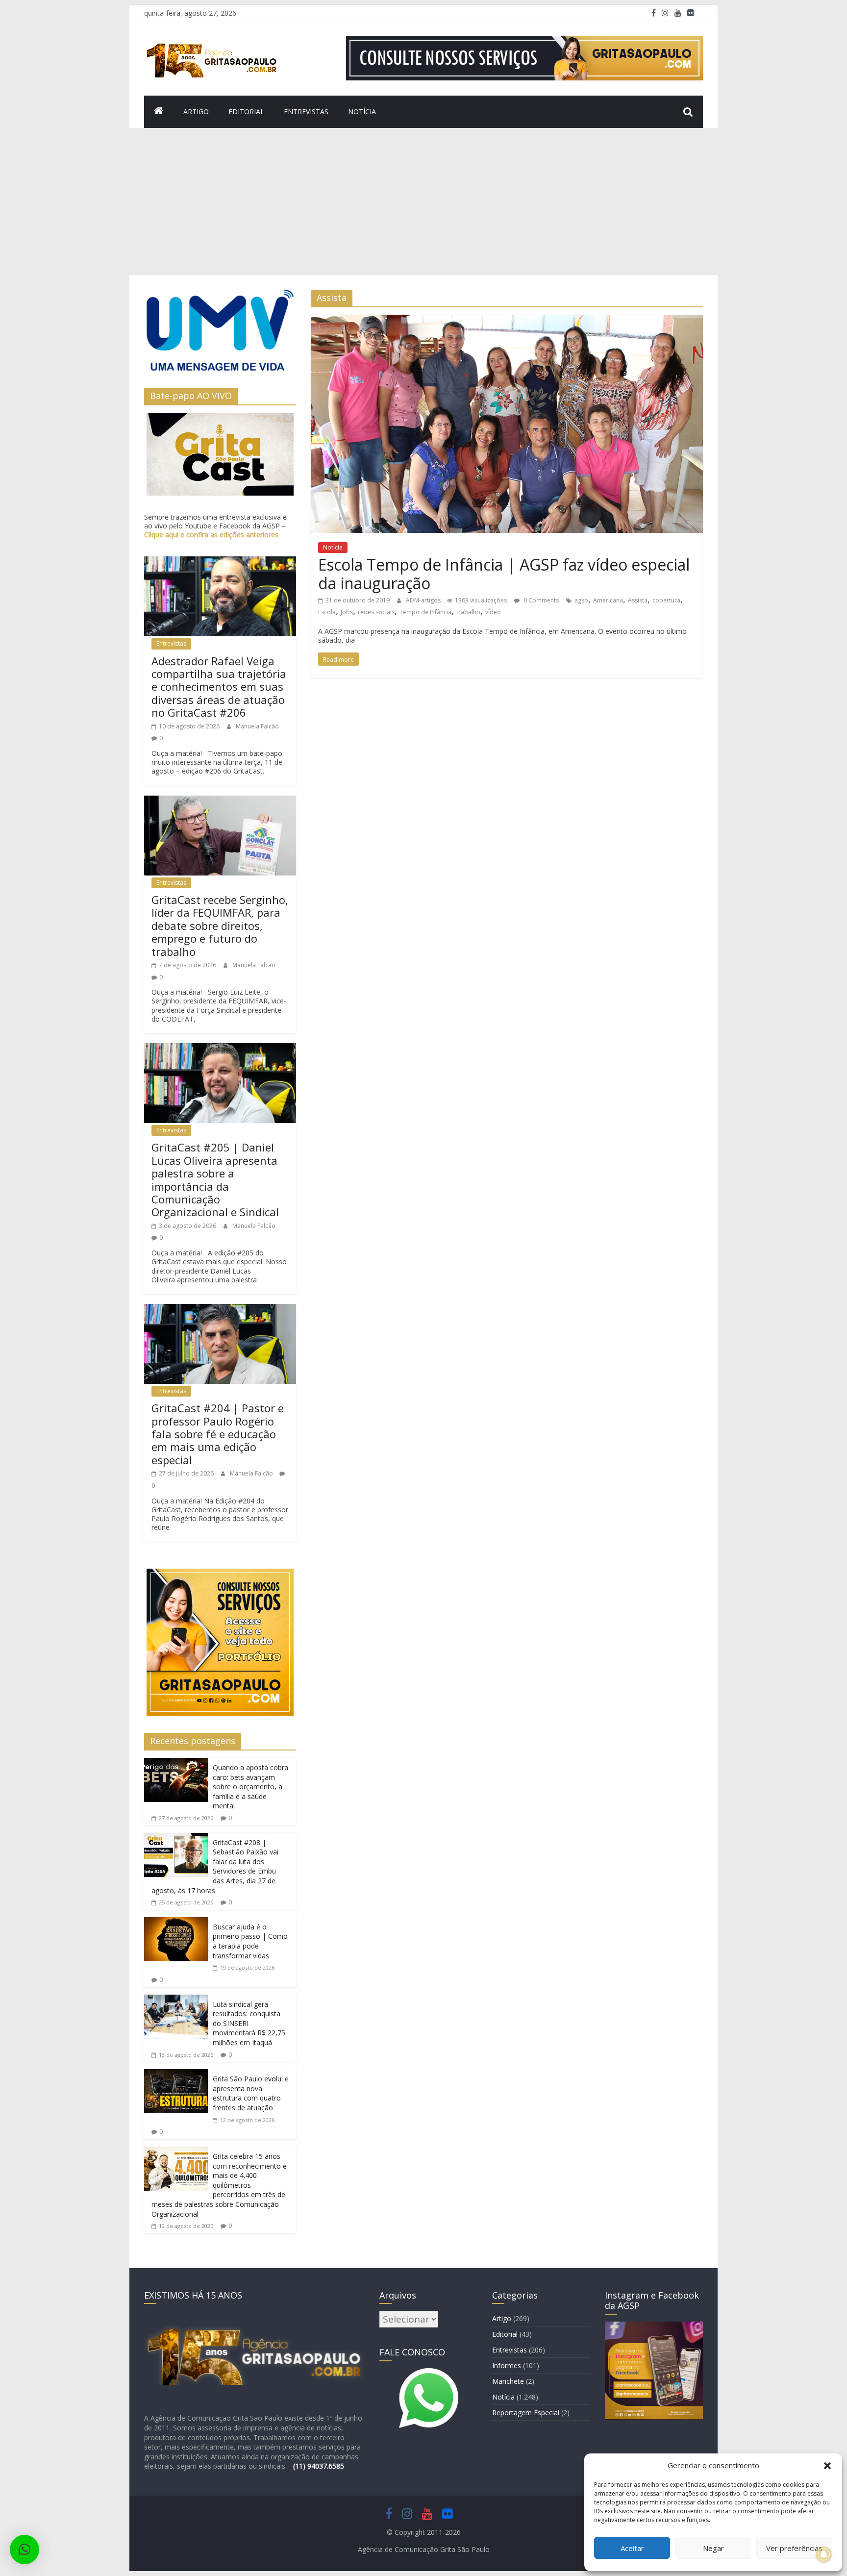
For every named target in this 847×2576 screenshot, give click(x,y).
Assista (638, 600)
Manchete (508, 2381)
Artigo (196, 112)
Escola (327, 612)
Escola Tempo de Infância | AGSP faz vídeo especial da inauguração (504, 574)
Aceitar (632, 2548)
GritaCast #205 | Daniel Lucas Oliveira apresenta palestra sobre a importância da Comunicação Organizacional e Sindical (215, 1179)
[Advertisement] (423, 201)
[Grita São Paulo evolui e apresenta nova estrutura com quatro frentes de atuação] (176, 2075)
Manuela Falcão (257, 726)
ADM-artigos (424, 600)
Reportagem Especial (526, 2413)
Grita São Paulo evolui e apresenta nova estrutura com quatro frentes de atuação (251, 2093)
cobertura (666, 600)
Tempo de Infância (425, 612)
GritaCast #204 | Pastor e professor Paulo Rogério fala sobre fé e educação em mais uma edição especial (218, 1434)
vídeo (493, 612)
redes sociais (376, 612)
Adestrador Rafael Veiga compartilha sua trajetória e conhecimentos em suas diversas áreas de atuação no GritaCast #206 (219, 687)
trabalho (468, 612)
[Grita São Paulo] (159, 112)
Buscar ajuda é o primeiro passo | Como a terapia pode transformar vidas (250, 1941)
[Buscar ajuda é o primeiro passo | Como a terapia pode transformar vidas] (176, 1923)
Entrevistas (306, 112)
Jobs (347, 612)
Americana (608, 600)
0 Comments (540, 600)
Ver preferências (794, 2548)
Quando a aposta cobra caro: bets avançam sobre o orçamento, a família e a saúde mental (250, 1787)
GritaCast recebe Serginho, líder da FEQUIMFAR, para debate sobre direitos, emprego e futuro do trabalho (220, 925)
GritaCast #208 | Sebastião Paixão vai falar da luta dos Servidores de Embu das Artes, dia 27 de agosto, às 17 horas (215, 1866)
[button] (827, 2466)
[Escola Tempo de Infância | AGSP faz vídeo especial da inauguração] (507, 321)
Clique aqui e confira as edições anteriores (211, 535)
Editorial (246, 112)
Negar (713, 2548)
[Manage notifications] (824, 2554)
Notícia (362, 112)
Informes (507, 2365)
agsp (581, 600)
